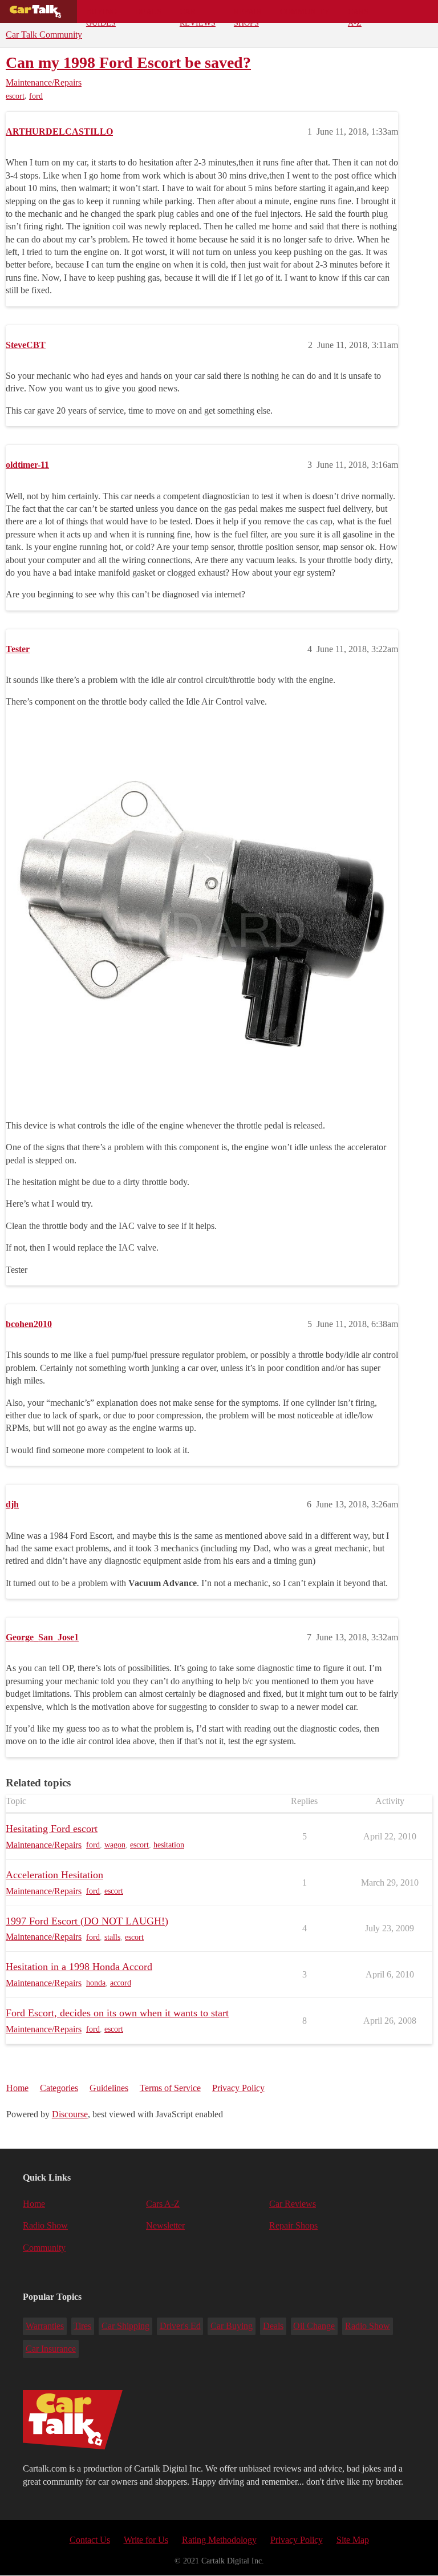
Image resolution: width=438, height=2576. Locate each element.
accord (121, 1983)
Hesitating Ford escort (52, 1829)
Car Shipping (125, 2326)
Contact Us (90, 2540)
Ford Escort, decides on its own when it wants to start (117, 2013)
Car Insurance (51, 2349)
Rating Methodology (219, 2540)
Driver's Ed (180, 2326)
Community (305, 11)
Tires (82, 2326)
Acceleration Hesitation (54, 1875)
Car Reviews (198, 15)
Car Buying (232, 2326)
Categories (59, 2088)
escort (15, 96)
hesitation (169, 1845)
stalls (112, 1937)
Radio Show (45, 2225)
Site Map (353, 2540)
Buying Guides (102, 15)
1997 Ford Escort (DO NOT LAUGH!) (87, 1921)
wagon (115, 1845)
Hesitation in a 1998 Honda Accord (79, 1967)
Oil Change (314, 2326)
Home (17, 2088)
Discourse (70, 2114)
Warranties (45, 2326)
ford (36, 96)
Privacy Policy (238, 2088)
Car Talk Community (44, 35)
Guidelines (109, 2088)
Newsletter (165, 2225)
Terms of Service (170, 2088)
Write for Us (146, 2540)
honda (96, 1983)
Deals (148, 11)
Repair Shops (248, 15)
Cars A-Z (358, 15)
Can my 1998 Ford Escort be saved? (128, 62)
